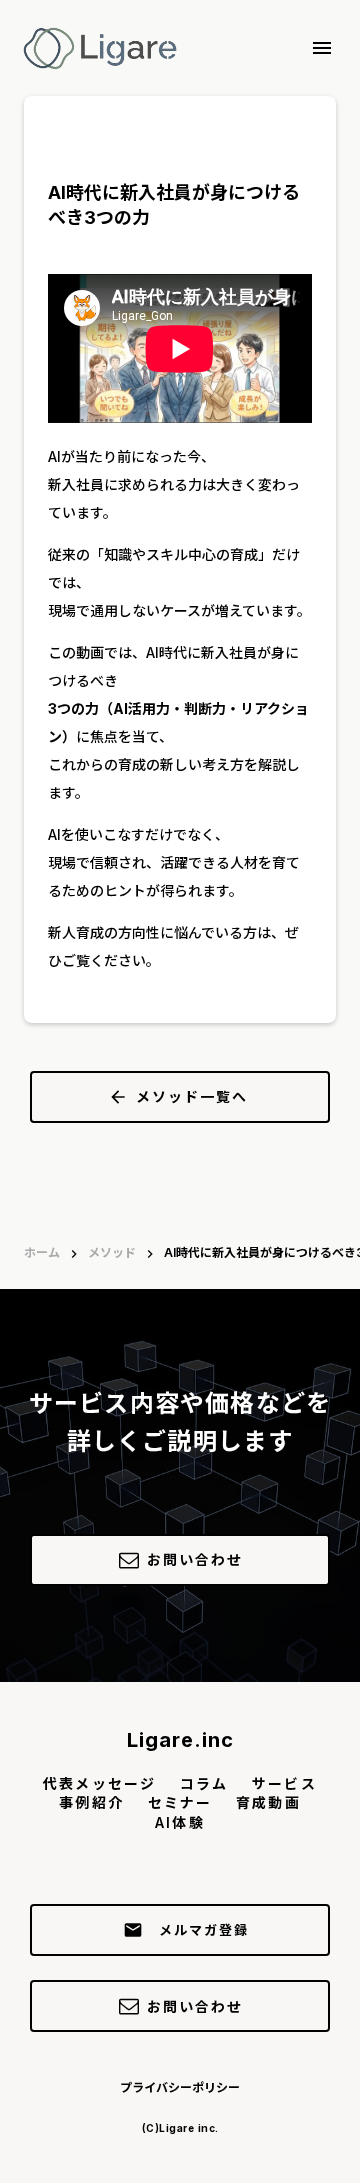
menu (322, 48)
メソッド (112, 1252)
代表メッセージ (99, 1783)
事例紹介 (91, 1802)
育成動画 (268, 1802)
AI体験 (179, 1822)
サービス (284, 1783)
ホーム (42, 1252)
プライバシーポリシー (180, 2087)
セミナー (180, 1802)
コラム (204, 1783)
